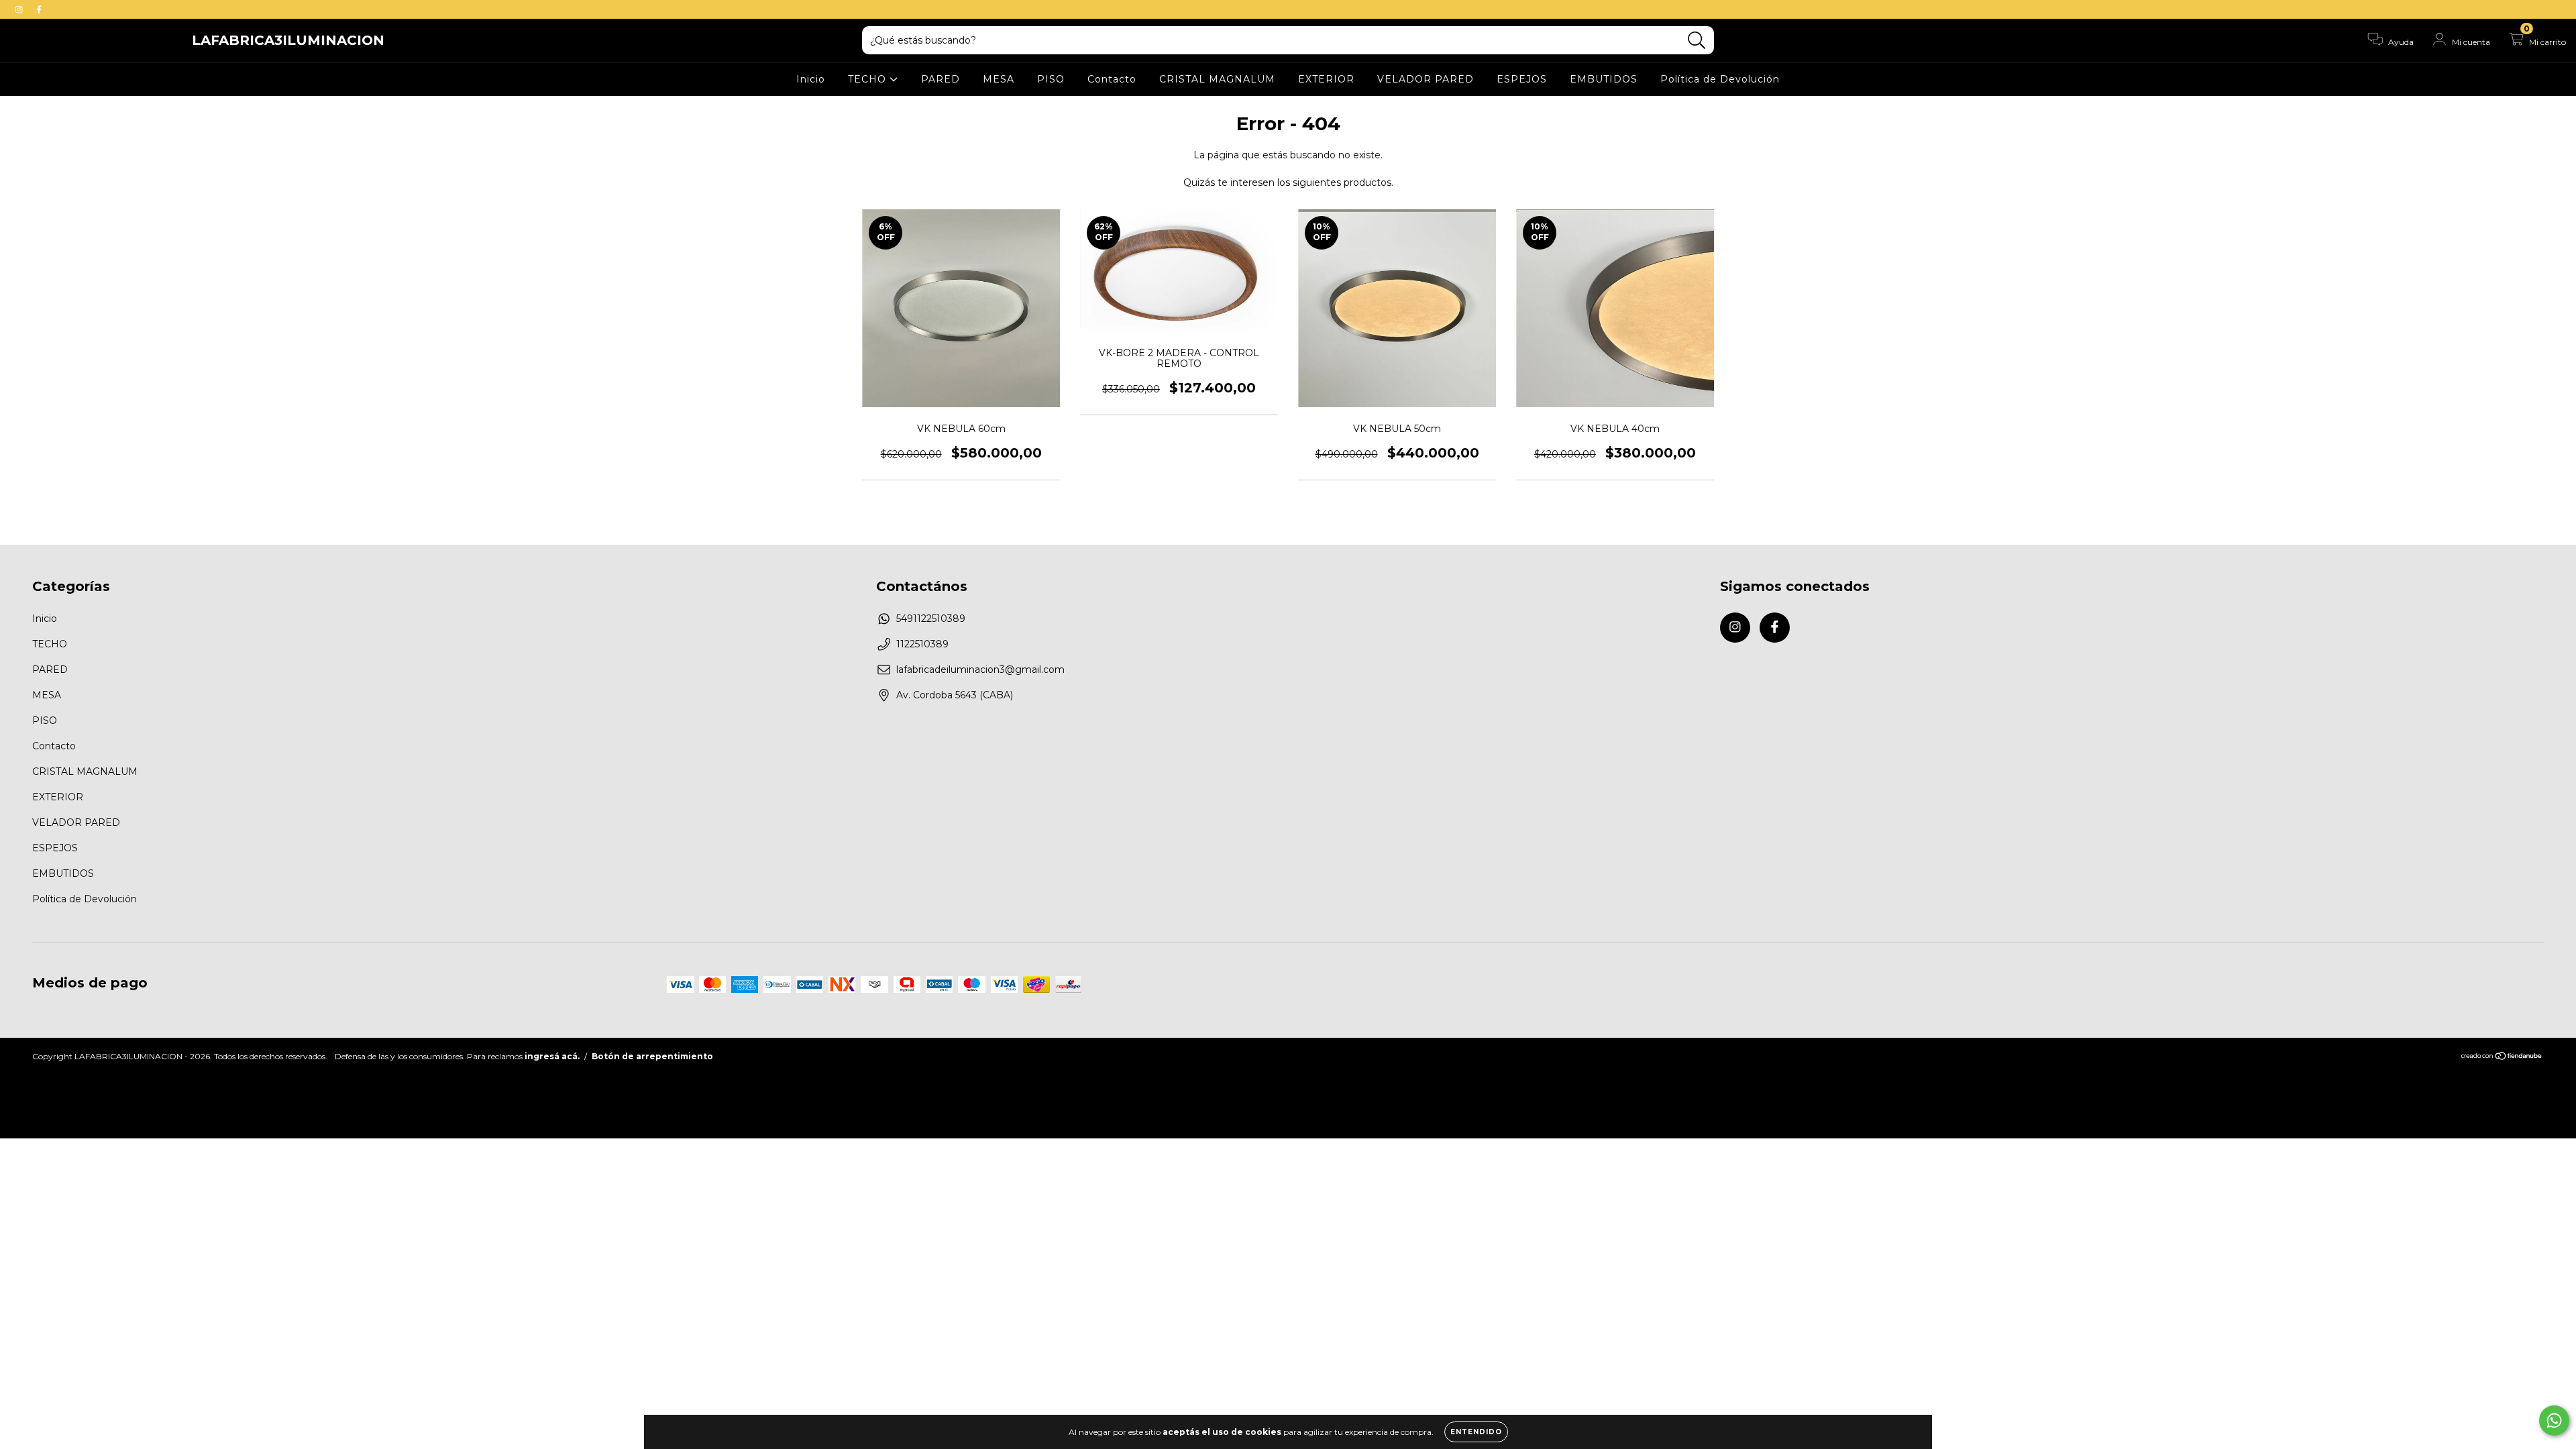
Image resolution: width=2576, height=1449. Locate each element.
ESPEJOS (1522, 79)
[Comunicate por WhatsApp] (2554, 1420)
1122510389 (922, 644)
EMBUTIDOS (1604, 79)
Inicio (811, 79)
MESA (999, 79)
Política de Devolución (1720, 79)
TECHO (869, 79)
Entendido (1476, 1432)
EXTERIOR (1326, 79)
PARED (941, 79)
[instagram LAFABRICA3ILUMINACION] (20, 9)
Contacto (1112, 79)
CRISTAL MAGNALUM (1217, 79)
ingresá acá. (552, 1056)
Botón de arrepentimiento (652, 1056)
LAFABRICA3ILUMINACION (288, 40)
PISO (1051, 79)
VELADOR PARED (1426, 79)
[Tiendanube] (2502, 1058)
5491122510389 (931, 619)
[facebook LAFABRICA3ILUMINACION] (39, 9)
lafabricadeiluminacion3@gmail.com (980, 669)
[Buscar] (1697, 41)
